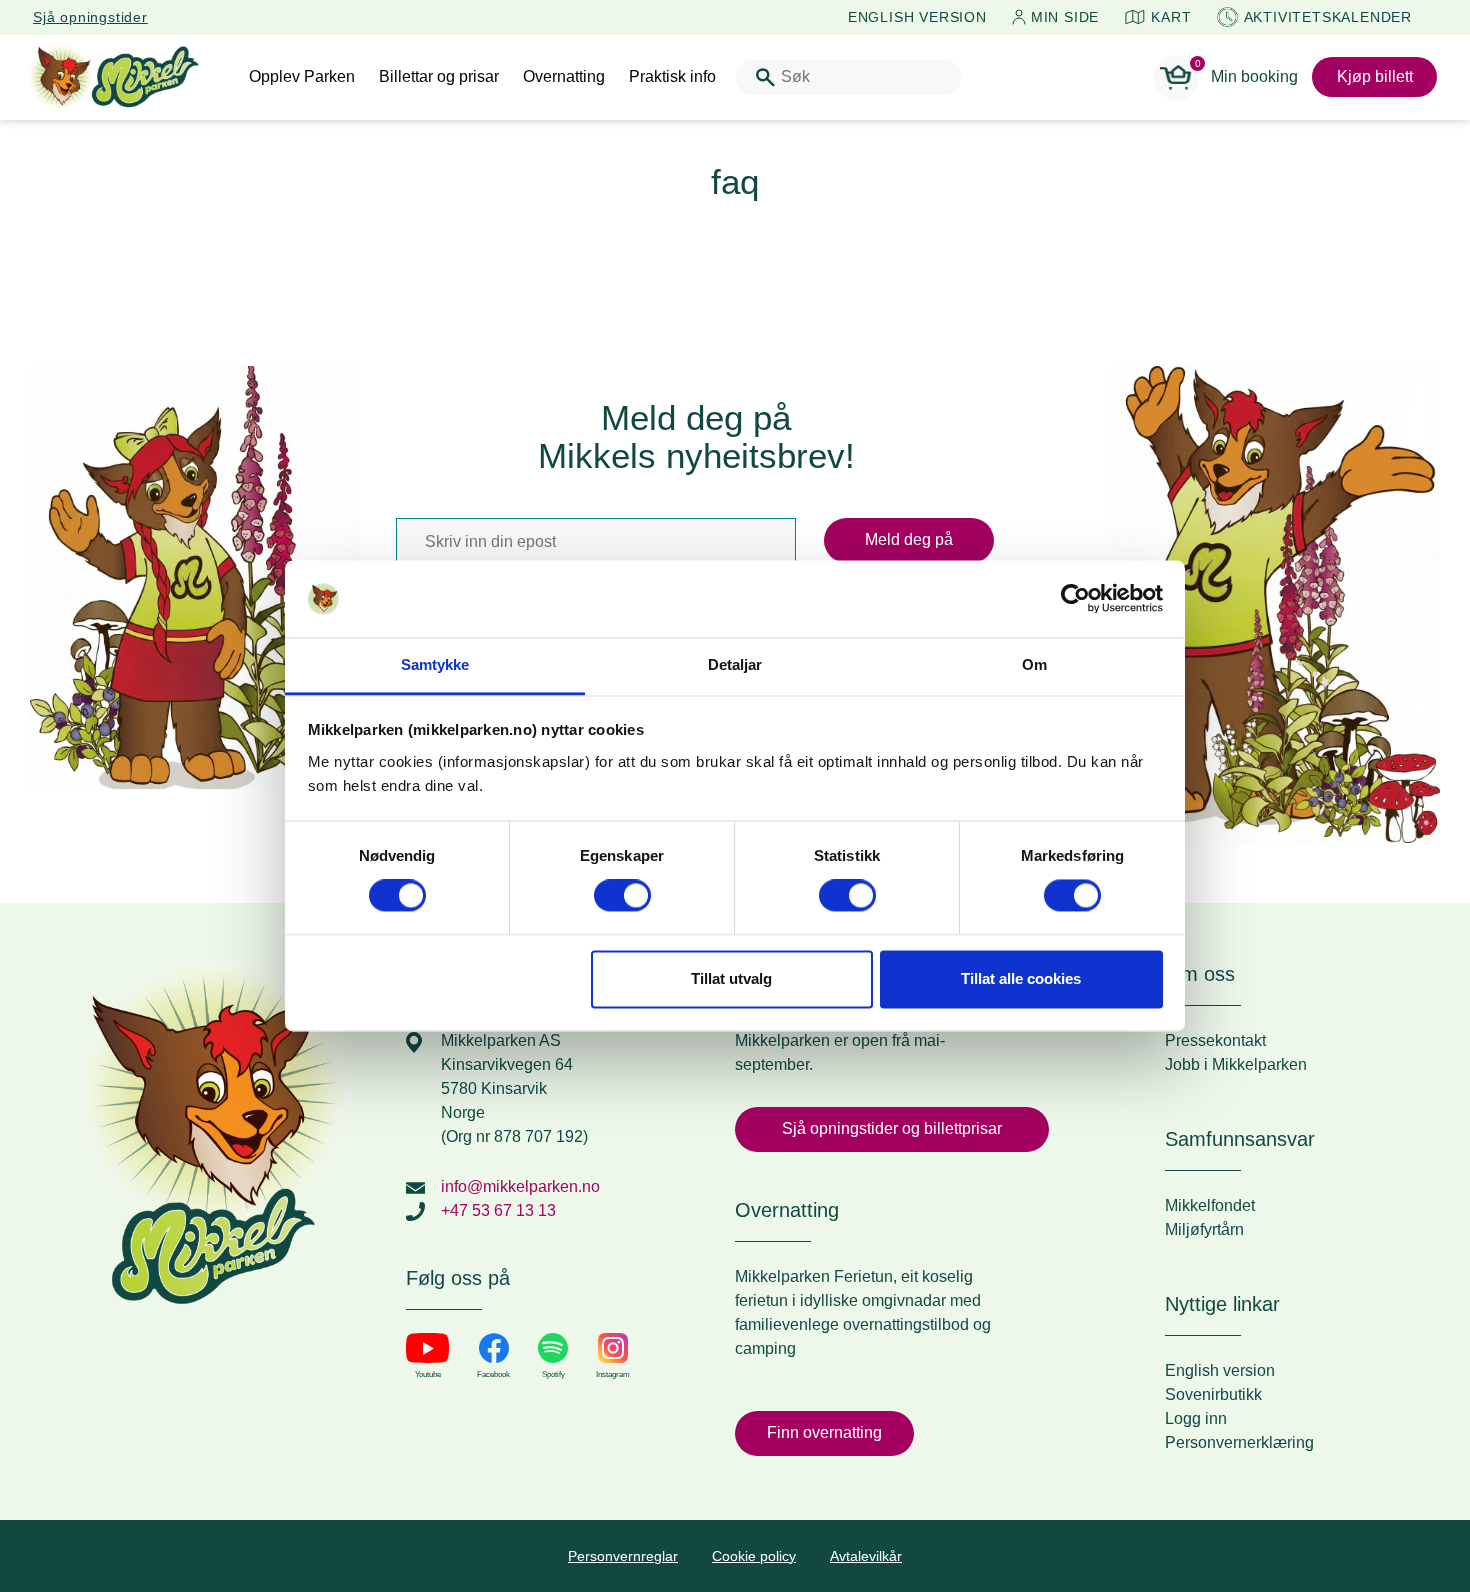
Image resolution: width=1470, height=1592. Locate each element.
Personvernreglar (623, 1556)
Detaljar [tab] (735, 664)
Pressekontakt (1215, 1040)
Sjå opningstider (90, 17)
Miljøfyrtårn (1204, 1229)
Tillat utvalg (731, 978)
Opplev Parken (302, 76)
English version (1220, 1370)
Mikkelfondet (1210, 1205)
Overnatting (564, 76)
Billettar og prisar (439, 76)
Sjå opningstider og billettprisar (892, 1128)
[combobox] (848, 77)
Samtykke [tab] (435, 664)
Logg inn (1196, 1418)
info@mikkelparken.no (520, 1186)
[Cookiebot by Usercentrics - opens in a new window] (1075, 599)
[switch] (622, 896)
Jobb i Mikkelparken (1236, 1064)
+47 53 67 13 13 (498, 1210)
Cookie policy (754, 1556)
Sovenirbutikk (1213, 1394)
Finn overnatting (824, 1432)
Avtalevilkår (866, 1556)
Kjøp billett (1375, 76)
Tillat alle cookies (1021, 978)
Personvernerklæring (1239, 1442)
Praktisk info (672, 76)
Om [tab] (1034, 664)
